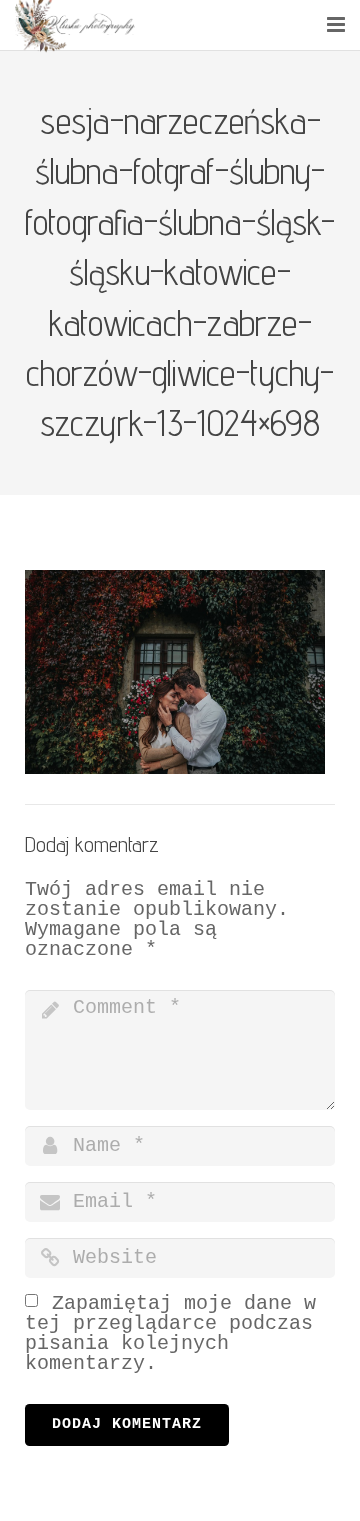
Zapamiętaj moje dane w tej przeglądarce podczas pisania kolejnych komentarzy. (170, 1333)
